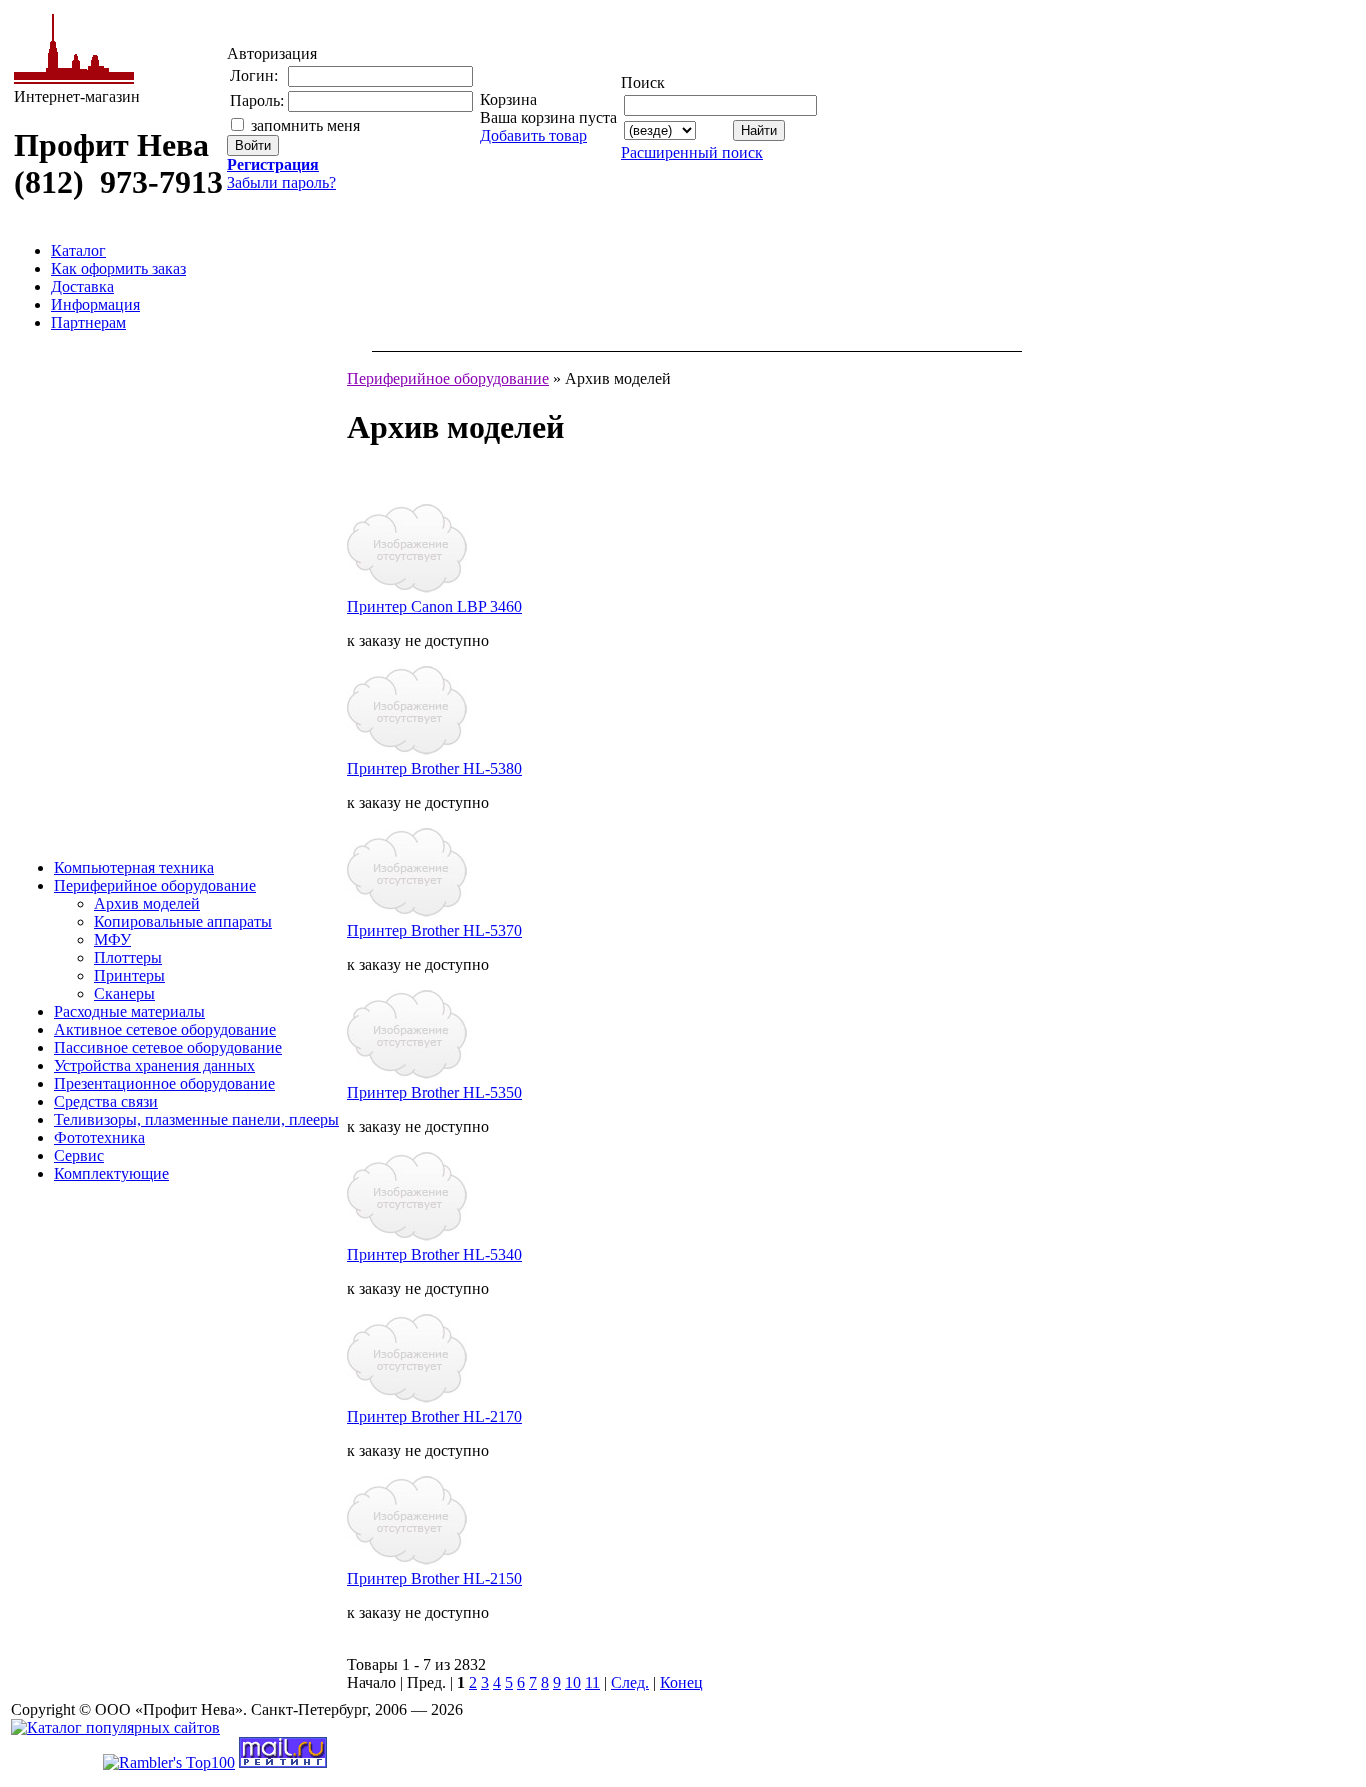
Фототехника (99, 1137)
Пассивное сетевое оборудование (168, 1047)
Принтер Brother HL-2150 (434, 1578)
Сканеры (124, 993)
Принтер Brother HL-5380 (434, 768)
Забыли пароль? (281, 182)
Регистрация (273, 164)
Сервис (79, 1155)
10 (573, 1682)
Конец (681, 1682)
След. (630, 1682)
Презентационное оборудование (164, 1083)
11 (592, 1682)
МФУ (112, 939)
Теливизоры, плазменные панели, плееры (196, 1119)
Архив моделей (147, 903)
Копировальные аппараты (183, 921)
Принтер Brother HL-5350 (434, 1092)
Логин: (254, 75)
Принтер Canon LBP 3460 (434, 606)
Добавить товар (533, 135)
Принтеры (129, 975)
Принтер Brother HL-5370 (434, 930)
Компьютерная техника (134, 867)
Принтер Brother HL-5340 (434, 1254)
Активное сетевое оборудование (165, 1029)
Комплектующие (111, 1173)
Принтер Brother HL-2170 (434, 1416)
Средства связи (106, 1101)
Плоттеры (128, 957)
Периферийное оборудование (155, 885)
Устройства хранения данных (154, 1065)
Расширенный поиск (692, 152)
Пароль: (257, 100)
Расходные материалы (129, 1011)
